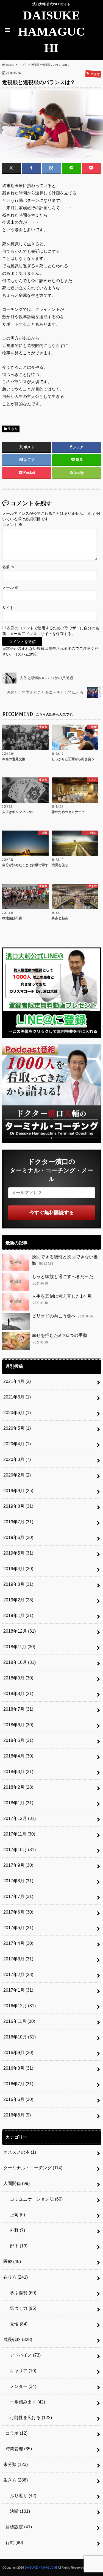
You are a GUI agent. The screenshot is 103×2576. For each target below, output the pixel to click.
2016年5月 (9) (17, 2115)
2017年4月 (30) (18, 1943)
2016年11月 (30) (19, 2021)
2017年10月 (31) (20, 1850)
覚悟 (16, 2324)
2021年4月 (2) (17, 1381)
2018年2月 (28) (18, 1787)
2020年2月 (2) (17, 1475)
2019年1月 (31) (18, 1616)
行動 (14, 2542)
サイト (8, 608)
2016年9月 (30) (18, 2053)
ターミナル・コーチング (33, 2168)
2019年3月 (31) (18, 1584)
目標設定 (19, 2527)
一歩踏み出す (25, 2402)
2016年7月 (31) (18, 2084)
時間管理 (19, 2449)
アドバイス (23, 2355)
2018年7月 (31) (18, 1709)
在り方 (16, 2277)
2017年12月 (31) (20, 1818)
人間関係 (16, 2183)
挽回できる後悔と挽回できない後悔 (65, 1260)
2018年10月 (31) (20, 1662)
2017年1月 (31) (18, 1990)
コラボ (16, 2433)
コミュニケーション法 (34, 2199)
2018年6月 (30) (18, 1725)
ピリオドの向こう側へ (62, 1316)
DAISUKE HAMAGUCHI (52, 32)
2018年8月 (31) (18, 1694)
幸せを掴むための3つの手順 (59, 1339)
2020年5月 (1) (17, 1428)
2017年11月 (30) (19, 1834)
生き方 (13, 429)
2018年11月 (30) (19, 1647)
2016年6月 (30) (18, 2099)
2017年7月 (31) (18, 1896)
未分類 (16, 2464)
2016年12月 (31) (20, 2006)
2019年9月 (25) (18, 1491)
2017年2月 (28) (18, 1975)
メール (10, 588)
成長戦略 (18, 2340)
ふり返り (21, 2496)
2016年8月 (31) (18, 2068)
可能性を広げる (29, 2418)
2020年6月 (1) (17, 1413)
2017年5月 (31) (18, 1928)
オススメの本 (20, 2152)
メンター (21, 2386)
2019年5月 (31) (18, 1553)
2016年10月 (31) (20, 2037)
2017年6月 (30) (18, 1912)
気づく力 (21, 2308)
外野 (15, 2230)
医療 (12, 2261)
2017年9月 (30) (18, 1865)
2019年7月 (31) (18, 1522)
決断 (18, 2511)
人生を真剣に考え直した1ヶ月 (62, 1300)
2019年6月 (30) (18, 1537)
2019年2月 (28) (18, 1600)
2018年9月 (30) (18, 1678)
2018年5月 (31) (18, 1740)
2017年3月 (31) (18, 1959)
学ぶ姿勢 (21, 2293)
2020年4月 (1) (17, 1444)
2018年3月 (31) (18, 1772)
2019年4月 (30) (18, 1569)
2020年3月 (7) (17, 1459)
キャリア (21, 2371)
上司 (15, 2215)
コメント (12, 525)
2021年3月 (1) (17, 1397)
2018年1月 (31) (18, 1803)
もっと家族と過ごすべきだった (63, 1280)
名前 (9, 567)
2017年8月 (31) (18, 1881)
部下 (16, 2246)
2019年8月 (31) (18, 1506)
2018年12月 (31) (20, 1631)
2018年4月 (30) (18, 1756)
